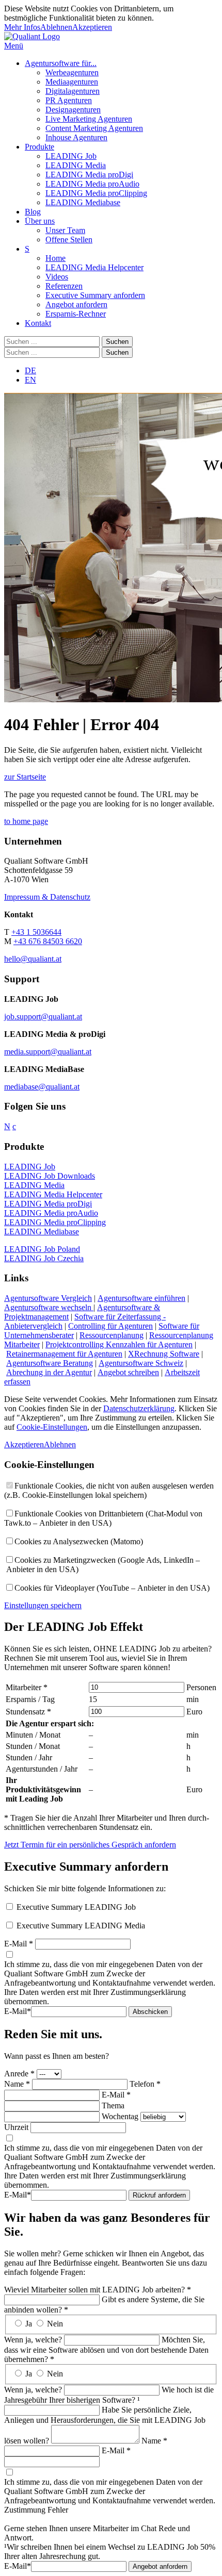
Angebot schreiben (128, 1372)
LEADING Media (76, 165)
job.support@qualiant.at (43, 1017)
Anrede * (19, 2074)
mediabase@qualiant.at (42, 1087)
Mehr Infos (22, 27)
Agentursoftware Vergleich (48, 1298)
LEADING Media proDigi (89, 175)
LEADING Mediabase (83, 202)
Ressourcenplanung (112, 1335)
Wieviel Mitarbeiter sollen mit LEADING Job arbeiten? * (98, 2290)
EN (30, 380)
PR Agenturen (69, 100)
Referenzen (64, 286)
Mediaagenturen (72, 82)
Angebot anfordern (76, 304)
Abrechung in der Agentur (49, 1372)
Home (55, 258)
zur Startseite (25, 777)
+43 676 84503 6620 (48, 941)
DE (30, 370)
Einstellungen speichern (43, 1605)
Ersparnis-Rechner (76, 314)
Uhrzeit (16, 2127)
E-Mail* (18, 2011)
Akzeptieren (92, 27)
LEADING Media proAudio (92, 184)
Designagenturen (73, 110)
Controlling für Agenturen (110, 1326)
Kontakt (38, 323)
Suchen (117, 342)
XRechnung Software (164, 1354)
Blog (33, 212)
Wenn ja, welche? (33, 2340)
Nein (55, 2324)
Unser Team (65, 230)
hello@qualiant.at (33, 959)
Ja (29, 2324)
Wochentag (120, 2116)
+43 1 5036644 (36, 932)
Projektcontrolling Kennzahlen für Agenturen (119, 1344)
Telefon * (145, 2084)
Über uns (40, 221)
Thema (113, 2106)
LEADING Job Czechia (44, 1258)
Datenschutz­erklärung (139, 1408)
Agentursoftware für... (61, 63)
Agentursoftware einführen (141, 1298)
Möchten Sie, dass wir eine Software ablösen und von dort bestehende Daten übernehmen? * (106, 2349)
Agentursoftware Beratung (50, 1363)
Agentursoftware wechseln (49, 1307)
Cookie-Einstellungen (52, 1427)
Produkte (39, 147)
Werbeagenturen (72, 72)
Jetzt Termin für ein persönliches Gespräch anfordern (90, 1845)
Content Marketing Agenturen (94, 128)
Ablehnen (56, 27)
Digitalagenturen (73, 91)
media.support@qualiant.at (48, 1052)
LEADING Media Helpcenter (94, 267)
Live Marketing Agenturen (89, 119)
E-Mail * (19, 1944)
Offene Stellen (69, 240)
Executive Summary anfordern (95, 295)
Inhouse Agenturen (76, 137)
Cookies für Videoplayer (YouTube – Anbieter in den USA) (112, 1588)
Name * (17, 2084)
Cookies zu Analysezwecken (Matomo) (79, 1541)
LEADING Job (71, 156)
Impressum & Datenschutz (47, 897)
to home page (26, 821)
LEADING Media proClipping (96, 193)
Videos (57, 277)
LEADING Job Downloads (50, 1176)
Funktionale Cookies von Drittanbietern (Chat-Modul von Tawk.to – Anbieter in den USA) (103, 1518)
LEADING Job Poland (42, 1249)
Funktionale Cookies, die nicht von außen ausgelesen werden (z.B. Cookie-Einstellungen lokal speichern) (109, 1490)
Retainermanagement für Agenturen (64, 1354)
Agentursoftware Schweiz (141, 1363)
